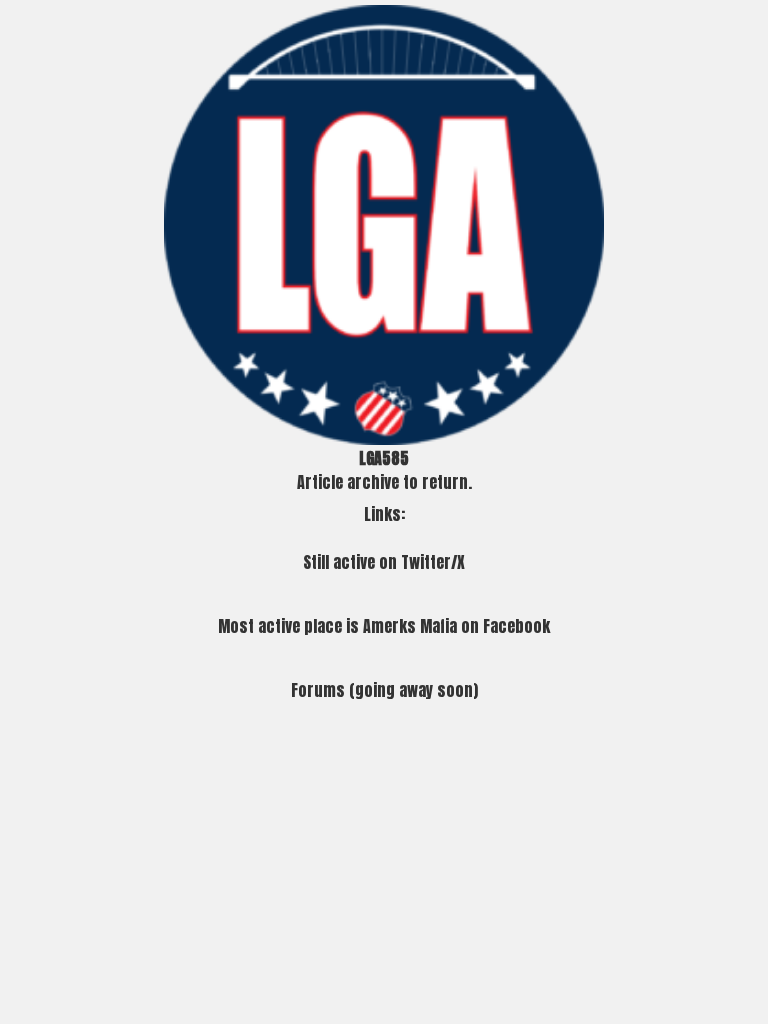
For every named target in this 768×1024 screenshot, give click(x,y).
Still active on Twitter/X (384, 562)
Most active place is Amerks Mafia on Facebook (384, 626)
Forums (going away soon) (384, 690)
